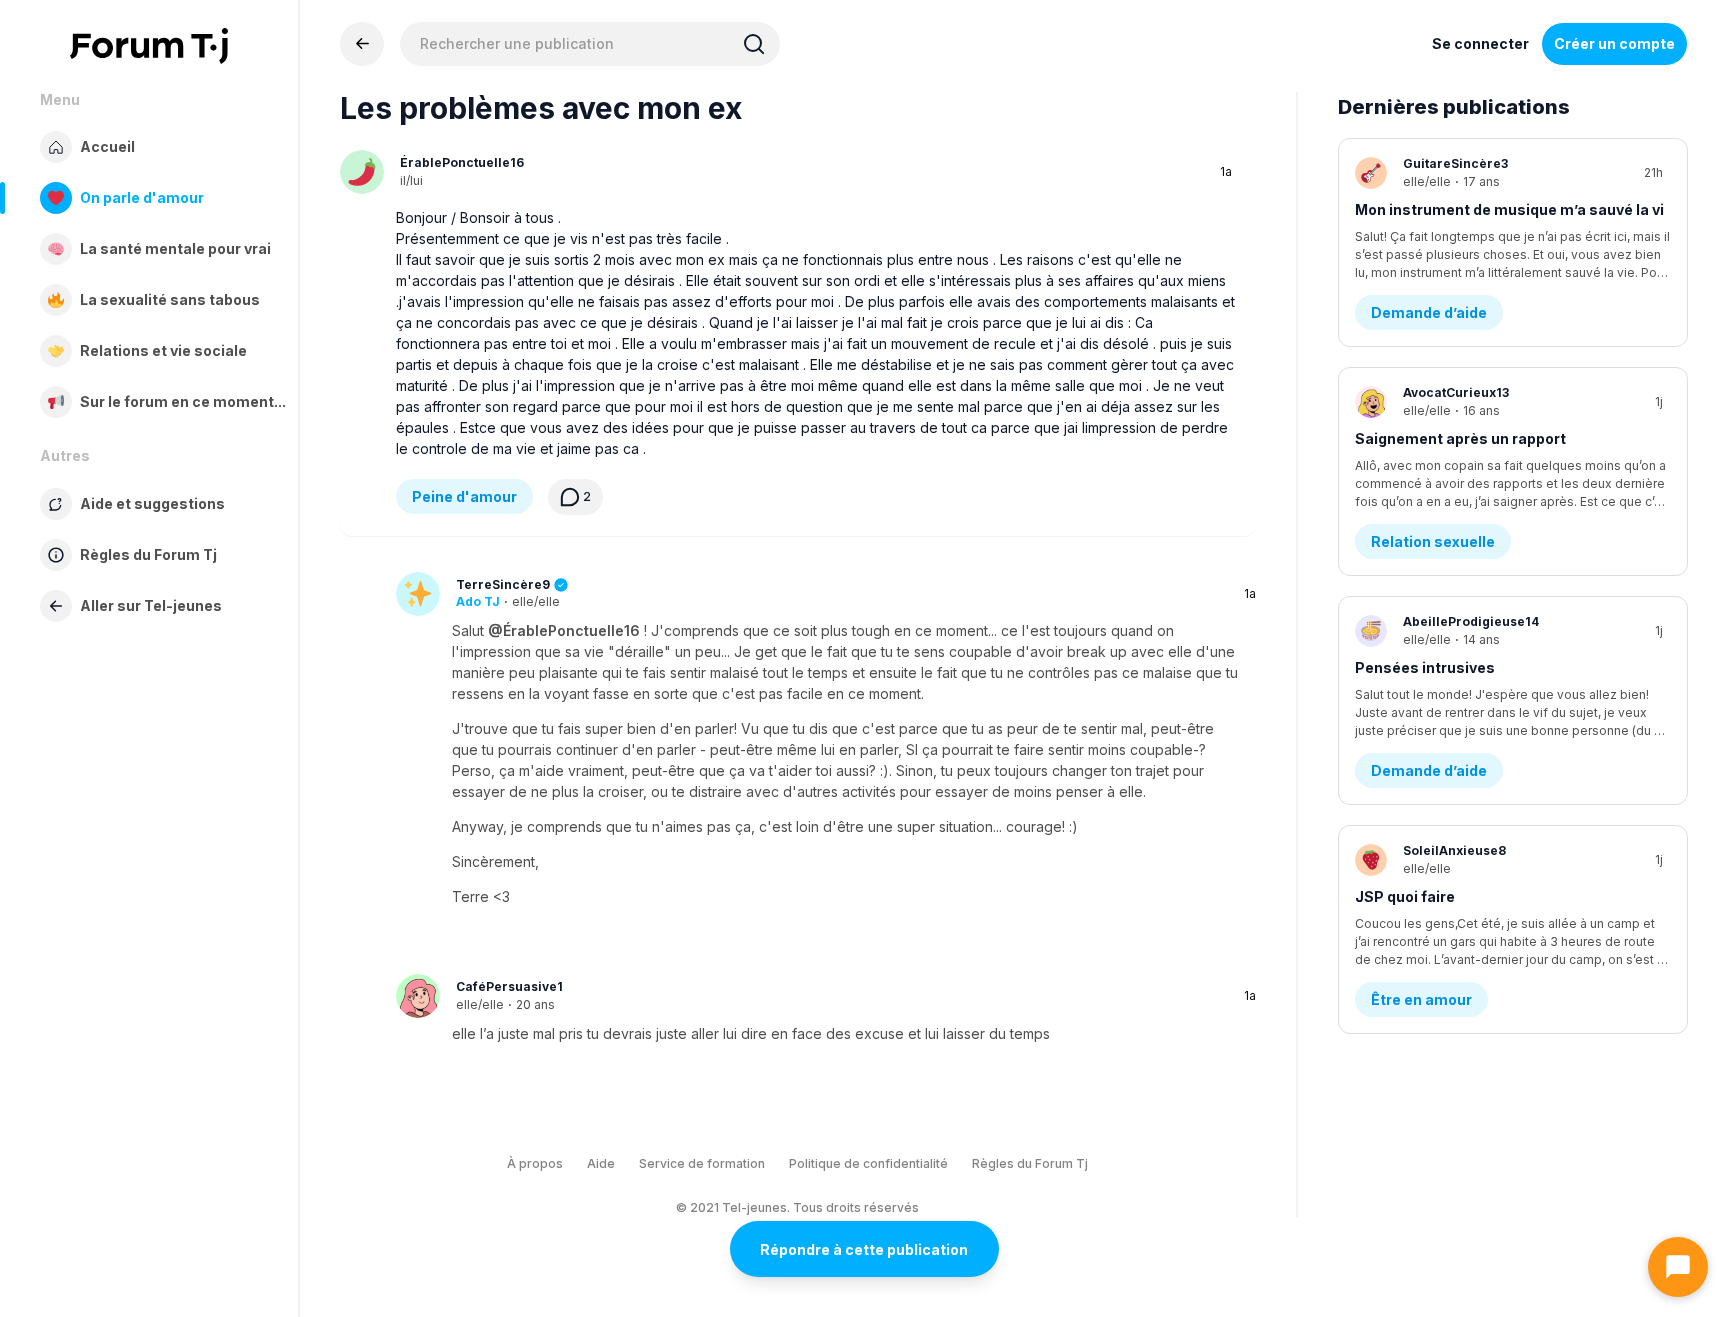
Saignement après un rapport (1460, 438)
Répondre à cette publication (864, 1249)
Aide (601, 1163)
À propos (535, 1163)
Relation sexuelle (1433, 541)
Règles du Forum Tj (1030, 1163)
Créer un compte (1614, 43)
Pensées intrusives (1425, 667)
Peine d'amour (464, 496)
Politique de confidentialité (868, 1163)
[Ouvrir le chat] (1678, 1267)
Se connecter (1480, 43)
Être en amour (1421, 999)
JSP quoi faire (1405, 896)
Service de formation (702, 1163)
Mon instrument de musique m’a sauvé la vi (1509, 209)
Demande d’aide (1429, 312)
